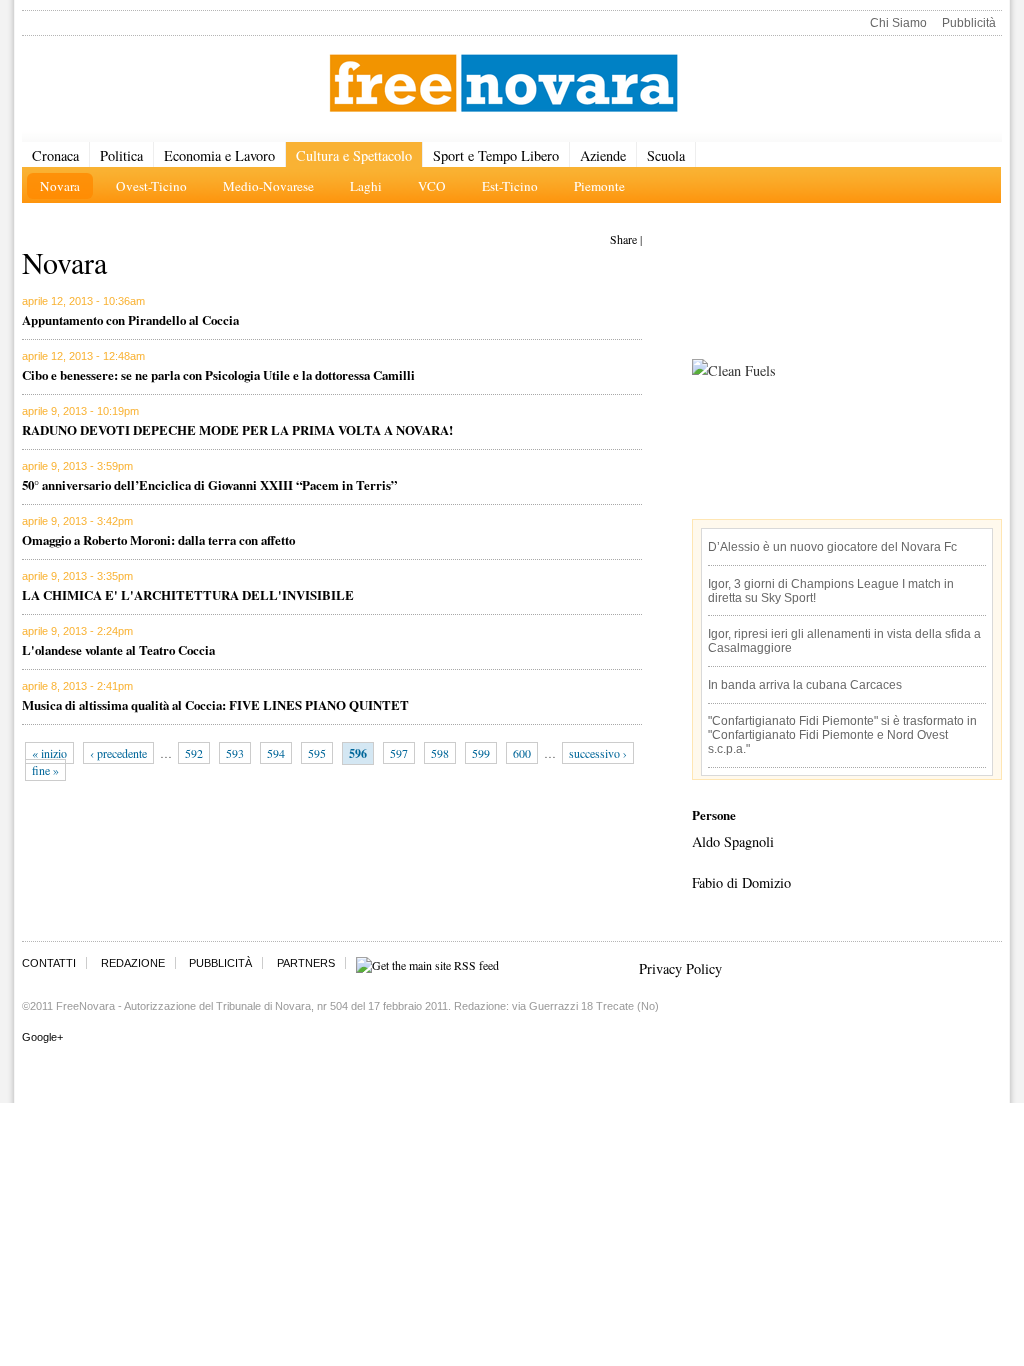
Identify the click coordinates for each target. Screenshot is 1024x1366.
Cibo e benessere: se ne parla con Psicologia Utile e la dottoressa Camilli (218, 374)
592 (194, 753)
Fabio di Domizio (741, 882)
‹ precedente (118, 753)
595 (317, 753)
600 (522, 753)
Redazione (133, 963)
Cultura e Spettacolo (354, 155)
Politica (121, 155)
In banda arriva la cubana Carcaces (805, 685)
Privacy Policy (680, 968)
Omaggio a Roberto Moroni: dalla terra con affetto (158, 539)
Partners (306, 963)
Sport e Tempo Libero (496, 155)
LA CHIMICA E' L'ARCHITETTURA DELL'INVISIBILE (188, 594)
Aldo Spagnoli (733, 841)
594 (276, 753)
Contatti (49, 963)
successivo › (598, 753)
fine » (45, 770)
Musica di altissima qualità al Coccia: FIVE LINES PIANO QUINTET (215, 704)
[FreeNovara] (503, 84)
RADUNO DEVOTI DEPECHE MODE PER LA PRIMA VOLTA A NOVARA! (237, 429)
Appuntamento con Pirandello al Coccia (130, 319)
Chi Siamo (898, 23)
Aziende (603, 155)
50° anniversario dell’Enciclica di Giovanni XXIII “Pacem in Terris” (209, 484)
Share (623, 239)
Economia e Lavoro (219, 155)
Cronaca (55, 155)
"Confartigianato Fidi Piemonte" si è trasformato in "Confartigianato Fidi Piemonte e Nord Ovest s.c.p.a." (842, 735)
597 (399, 753)
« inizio (49, 753)
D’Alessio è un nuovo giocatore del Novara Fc (832, 547)
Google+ (42, 1037)
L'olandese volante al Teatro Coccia (118, 649)
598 (440, 753)
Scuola (666, 155)
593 (235, 753)
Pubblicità (969, 23)
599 (481, 753)
